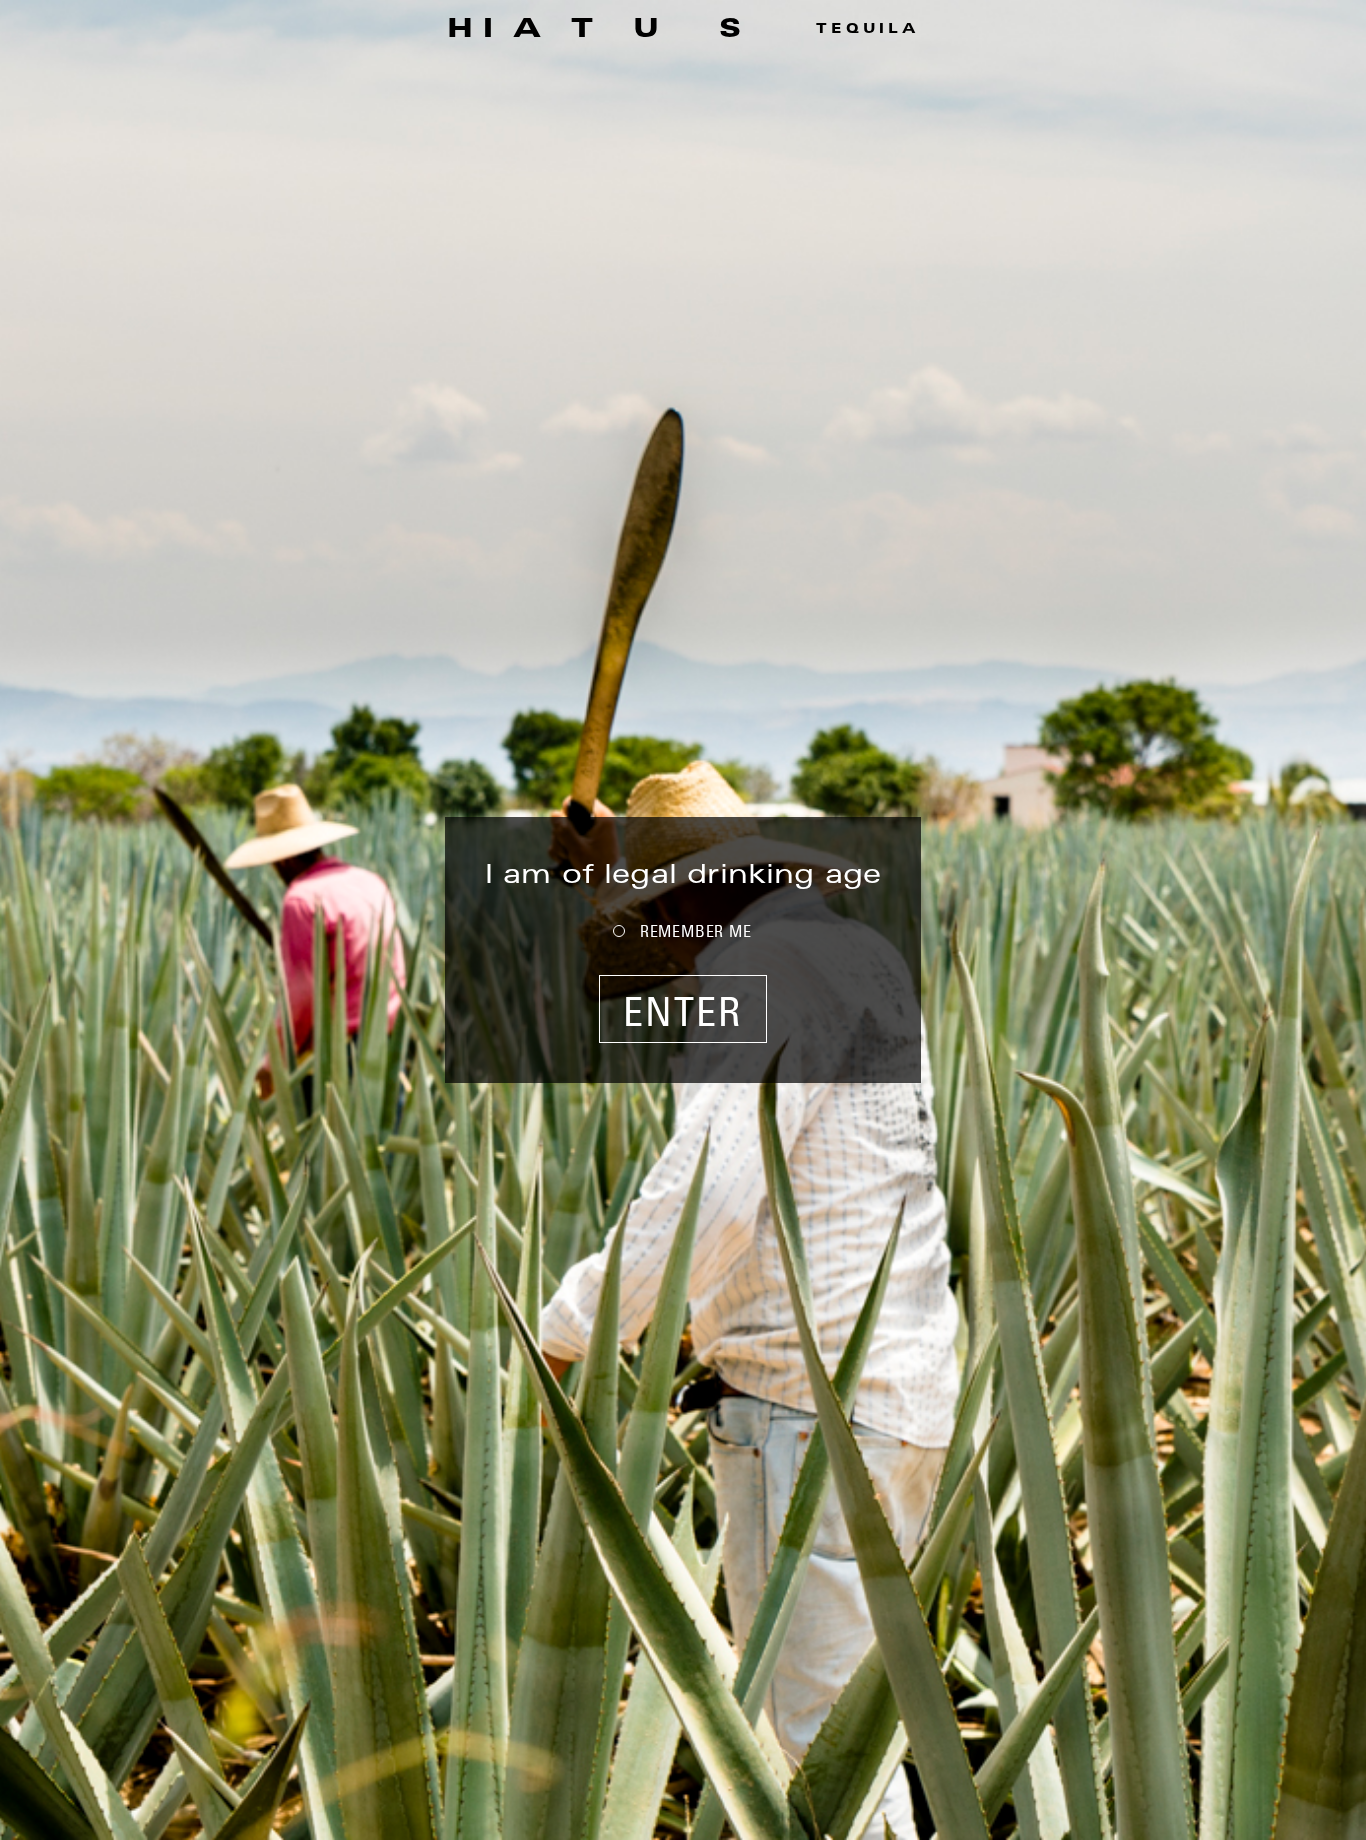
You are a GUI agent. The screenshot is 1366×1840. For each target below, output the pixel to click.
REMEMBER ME (696, 931)
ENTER (682, 1011)
